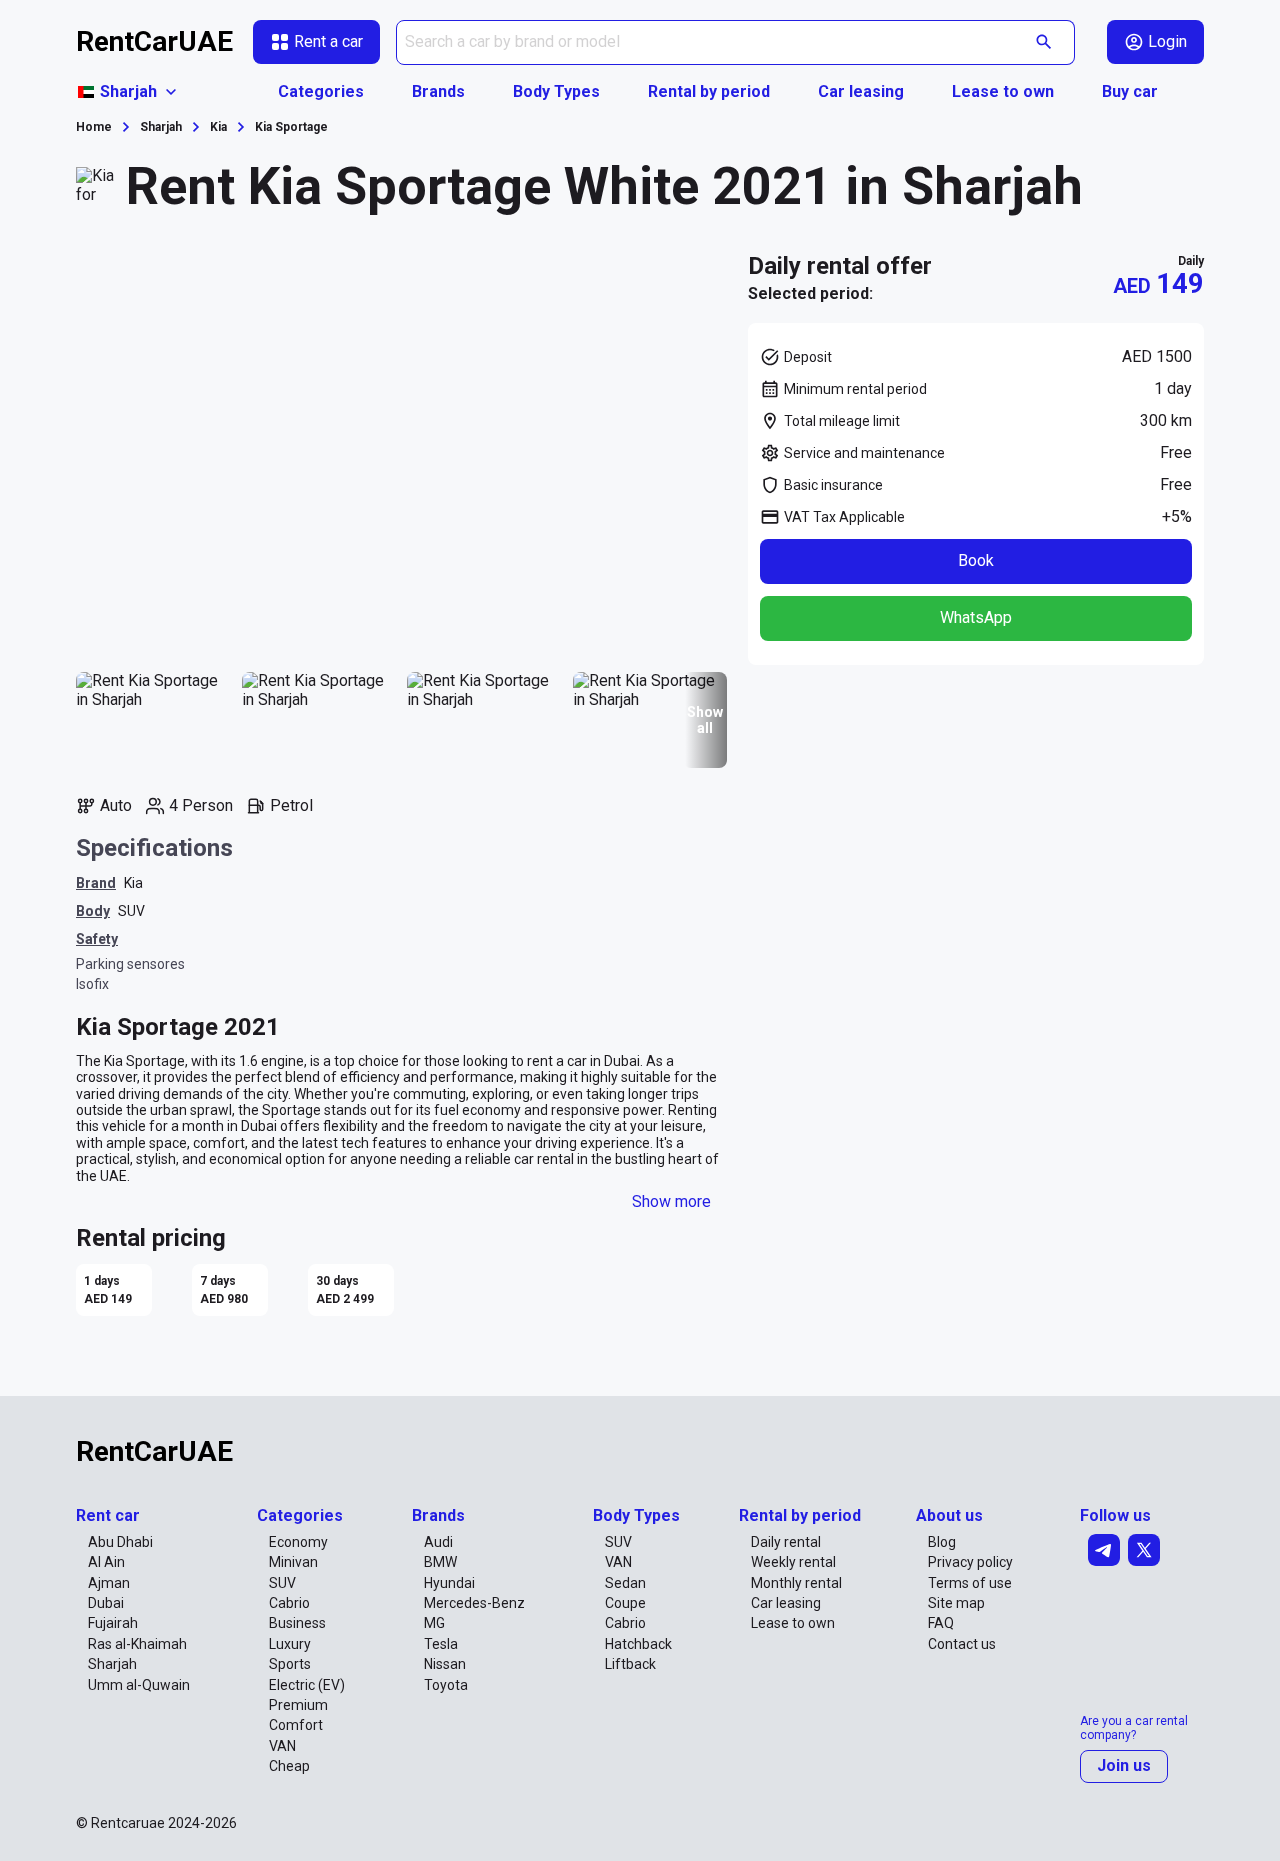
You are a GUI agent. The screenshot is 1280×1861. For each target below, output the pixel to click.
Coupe (625, 1603)
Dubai (106, 1603)
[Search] (1044, 42)
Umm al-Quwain (139, 1685)
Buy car (1130, 91)
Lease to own (1003, 91)
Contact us (962, 1644)
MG (434, 1623)
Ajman (109, 1583)
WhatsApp (976, 617)
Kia (133, 883)
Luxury (290, 1644)
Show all (705, 720)
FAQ (941, 1623)
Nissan (445, 1664)
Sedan (625, 1583)
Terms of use (970, 1583)
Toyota (446, 1685)
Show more (671, 1201)
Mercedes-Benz (474, 1603)
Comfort (296, 1725)
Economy (298, 1542)
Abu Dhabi (120, 1542)
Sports (290, 1664)
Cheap (289, 1766)
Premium (298, 1705)
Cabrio (289, 1603)
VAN (282, 1746)
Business (297, 1623)
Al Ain (106, 1562)
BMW (440, 1562)
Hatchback (638, 1644)
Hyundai (449, 1583)
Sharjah (112, 1664)
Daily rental (786, 1542)
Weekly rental (793, 1562)
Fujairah (113, 1623)
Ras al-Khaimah (137, 1644)
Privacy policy (970, 1562)
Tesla (441, 1644)
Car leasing (861, 91)
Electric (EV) (307, 1685)
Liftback (630, 1664)
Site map (956, 1603)
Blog (942, 1542)
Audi (438, 1542)
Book (976, 560)
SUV (131, 911)
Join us (1124, 1765)
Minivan (293, 1562)
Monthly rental (796, 1583)
